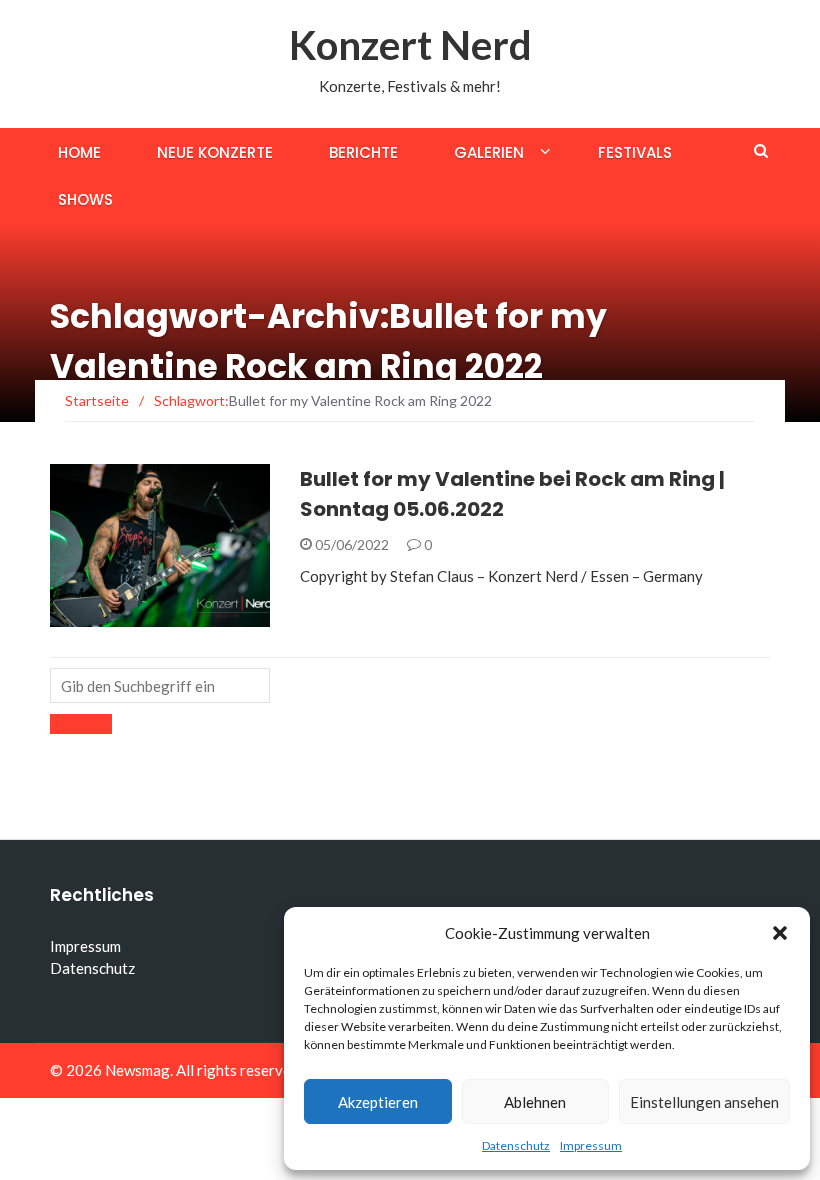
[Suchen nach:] (160, 685)
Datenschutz (516, 1145)
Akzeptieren (378, 1102)
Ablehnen (535, 1102)
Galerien (489, 152)
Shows (85, 199)
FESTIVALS (110, 615)
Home (79, 152)
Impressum (591, 1145)
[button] (780, 933)
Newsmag (137, 1070)
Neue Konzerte (215, 152)
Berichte (363, 152)
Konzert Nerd (410, 45)
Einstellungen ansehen (704, 1102)
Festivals (635, 152)
